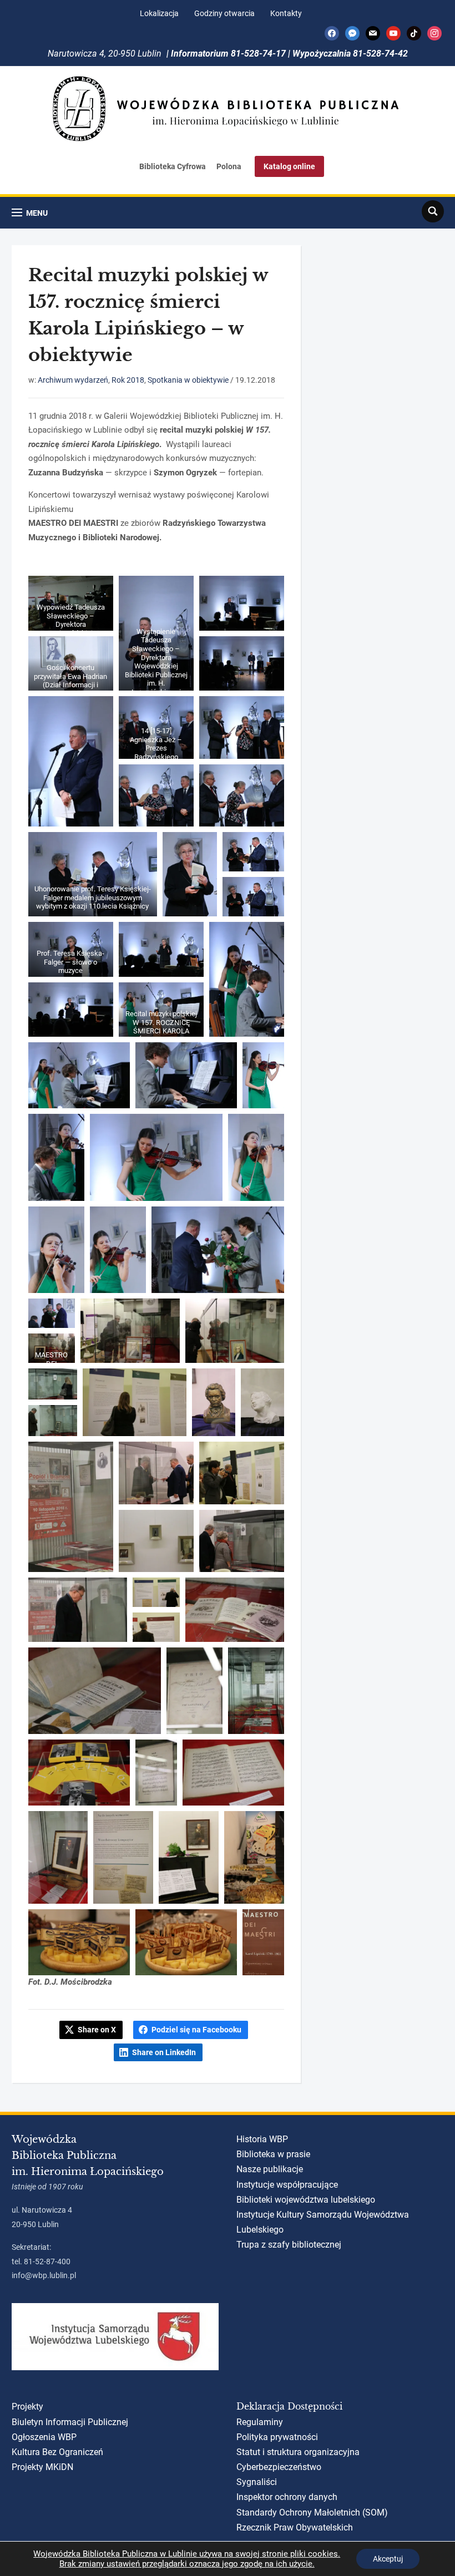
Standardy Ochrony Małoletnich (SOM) (312, 2512)
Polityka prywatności (277, 2437)
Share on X (97, 2030)
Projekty (27, 2407)
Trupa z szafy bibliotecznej (289, 2245)
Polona (229, 166)
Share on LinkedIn (164, 2052)
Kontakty (286, 13)
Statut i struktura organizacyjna (298, 2452)
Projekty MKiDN (42, 2467)
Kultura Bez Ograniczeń (57, 2452)
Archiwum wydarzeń (73, 380)
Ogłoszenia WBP (44, 2437)
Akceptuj (388, 2559)
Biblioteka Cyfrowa (173, 166)
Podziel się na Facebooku (196, 2030)
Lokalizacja (159, 13)
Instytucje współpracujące (287, 2185)
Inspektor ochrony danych (287, 2497)
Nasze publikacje (270, 2169)
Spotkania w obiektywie (188, 380)
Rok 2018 (128, 380)
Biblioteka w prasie (273, 2154)
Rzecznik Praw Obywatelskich (295, 2527)
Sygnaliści (257, 2482)
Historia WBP (262, 2139)
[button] (30, 213)
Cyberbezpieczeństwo (279, 2467)
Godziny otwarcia (224, 13)
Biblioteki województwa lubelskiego (306, 2200)
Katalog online (289, 166)
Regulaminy (260, 2422)
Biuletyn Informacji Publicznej (70, 2422)
